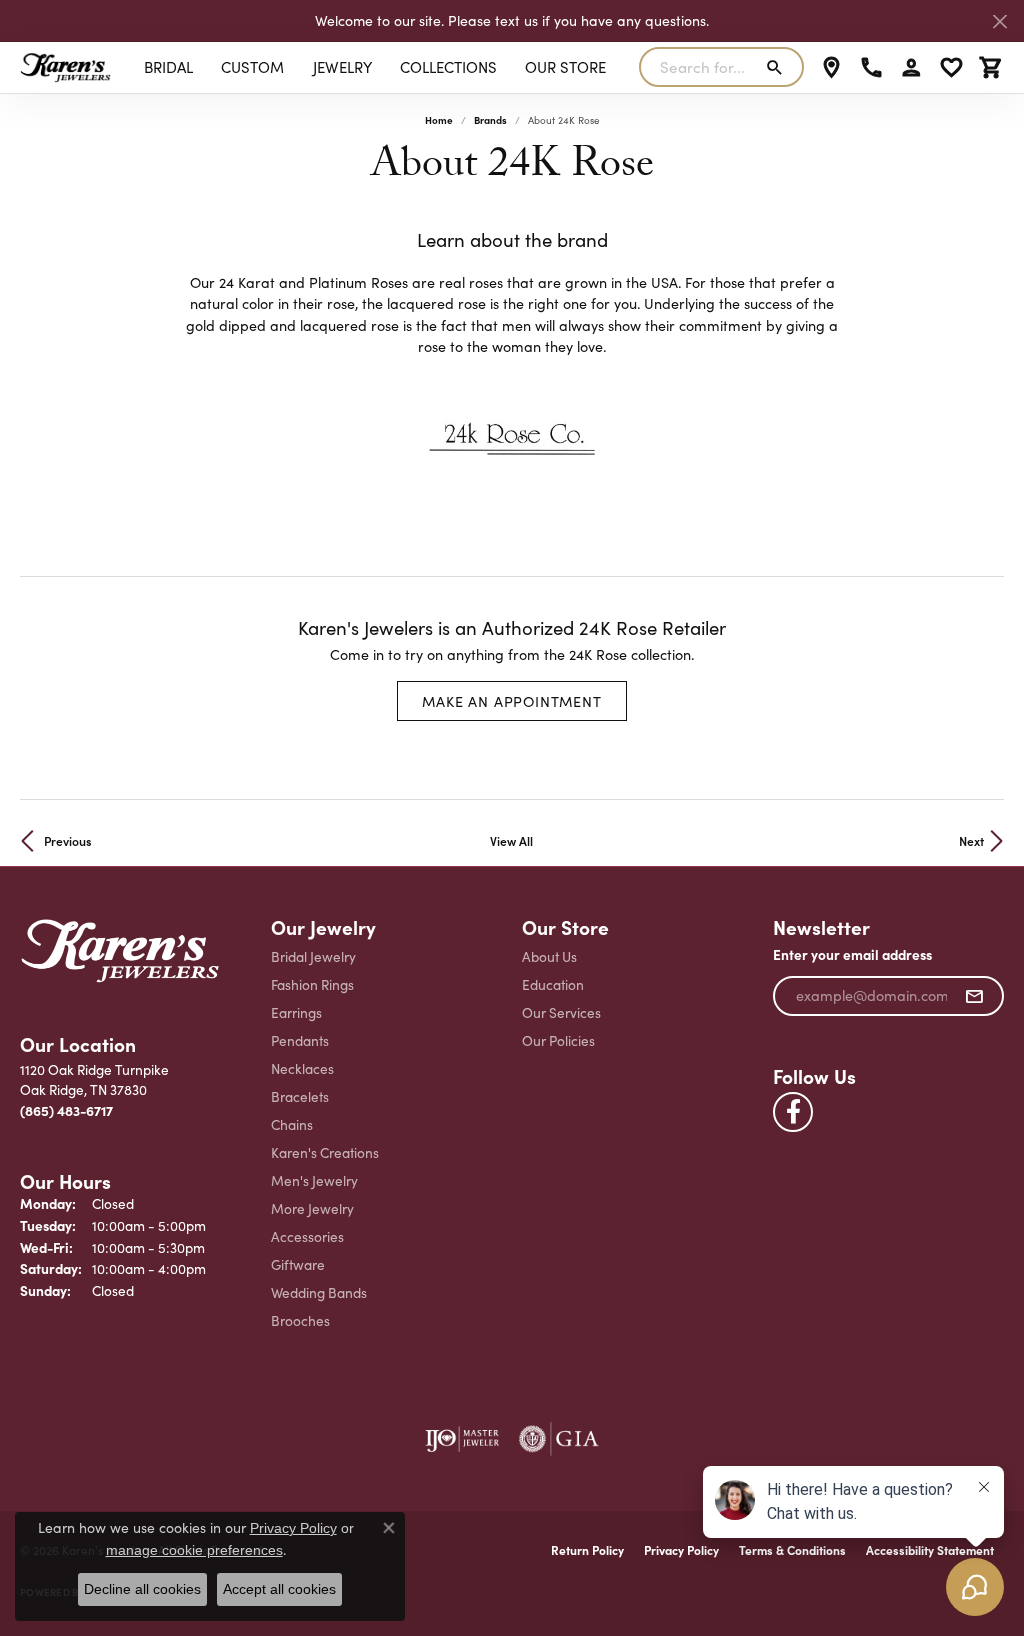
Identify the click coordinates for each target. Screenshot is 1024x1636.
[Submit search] (778, 67)
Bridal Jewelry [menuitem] (313, 956)
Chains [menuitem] (292, 1124)
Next (971, 840)
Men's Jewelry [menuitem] (314, 1180)
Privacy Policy (681, 1550)
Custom (252, 67)
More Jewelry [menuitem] (312, 1208)
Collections (448, 67)
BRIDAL (168, 67)
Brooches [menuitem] (300, 1320)
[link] (831, 67)
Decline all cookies (142, 1589)
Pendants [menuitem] (300, 1040)
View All (511, 840)
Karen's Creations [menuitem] (325, 1152)
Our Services (561, 1012)
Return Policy (587, 1550)
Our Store (565, 67)
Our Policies (558, 1040)
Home (439, 120)
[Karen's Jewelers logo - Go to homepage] (65, 67)
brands (490, 120)
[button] (911, 67)
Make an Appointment (511, 701)
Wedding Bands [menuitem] (319, 1292)
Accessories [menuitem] (307, 1236)
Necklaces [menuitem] (302, 1068)
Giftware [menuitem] (298, 1264)
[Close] (999, 21)
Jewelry (342, 67)
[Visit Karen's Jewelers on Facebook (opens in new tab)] (793, 1112)
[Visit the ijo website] (462, 1439)
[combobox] (698, 67)
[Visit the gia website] (559, 1439)
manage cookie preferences (194, 1550)
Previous (68, 840)
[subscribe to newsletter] (974, 996)
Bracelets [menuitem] (300, 1096)
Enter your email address (852, 954)
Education (553, 984)
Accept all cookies (279, 1589)
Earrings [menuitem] (296, 1012)
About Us (549, 956)
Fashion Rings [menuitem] (312, 984)
